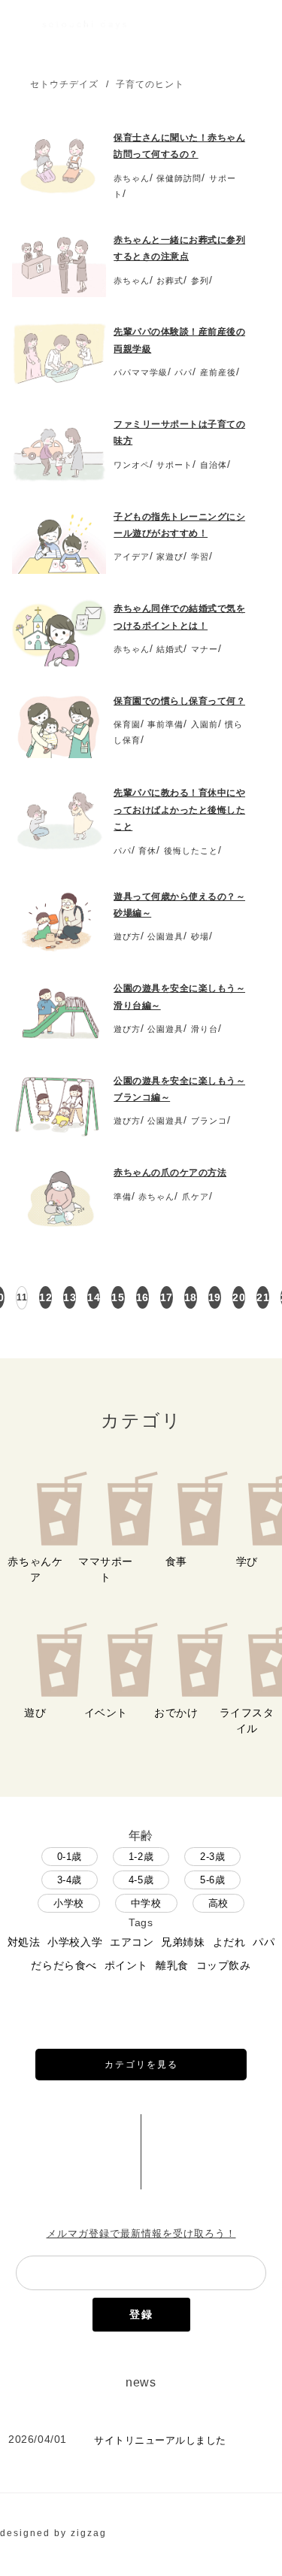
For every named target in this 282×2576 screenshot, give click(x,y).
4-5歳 (141, 1880)
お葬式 (170, 281)
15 (118, 1297)
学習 (200, 557)
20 (239, 1297)
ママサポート (106, 1569)
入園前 (205, 724)
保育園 (127, 724)
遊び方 (127, 936)
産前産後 (218, 372)
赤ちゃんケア (35, 1569)
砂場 (200, 936)
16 (143, 1297)
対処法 (24, 1942)
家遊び (170, 557)
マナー (205, 649)
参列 (200, 281)
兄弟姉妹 (183, 1942)
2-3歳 (212, 1857)
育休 (147, 851)
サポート (174, 465)
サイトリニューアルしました (160, 2440)
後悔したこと (191, 851)
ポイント (126, 1965)
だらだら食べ (64, 1965)
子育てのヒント (150, 84)
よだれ (229, 1942)
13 (70, 1297)
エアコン (132, 1942)
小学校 (69, 1903)
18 (191, 1297)
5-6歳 (212, 1880)
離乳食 (172, 1965)
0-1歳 (70, 1857)
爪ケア (196, 1197)
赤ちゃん (132, 178)
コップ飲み (224, 1965)
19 (215, 1297)
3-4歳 (70, 1880)
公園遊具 (165, 936)
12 (45, 1297)
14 (94, 1297)
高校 (218, 1903)
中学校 (146, 1903)
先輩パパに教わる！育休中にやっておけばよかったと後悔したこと (179, 810)
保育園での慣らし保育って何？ (179, 701)
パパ (183, 372)
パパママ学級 (141, 372)
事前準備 (165, 724)
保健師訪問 (179, 178)
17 (167, 1297)
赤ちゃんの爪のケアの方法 (170, 1173)
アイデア (132, 557)
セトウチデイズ (64, 84)
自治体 (214, 465)
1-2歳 (141, 1857)
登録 (141, 2314)
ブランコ (209, 1121)
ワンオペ (132, 465)
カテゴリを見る (141, 2065)
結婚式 (170, 649)
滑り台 (205, 1029)
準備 (123, 1197)
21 (263, 1297)
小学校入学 (75, 1942)
